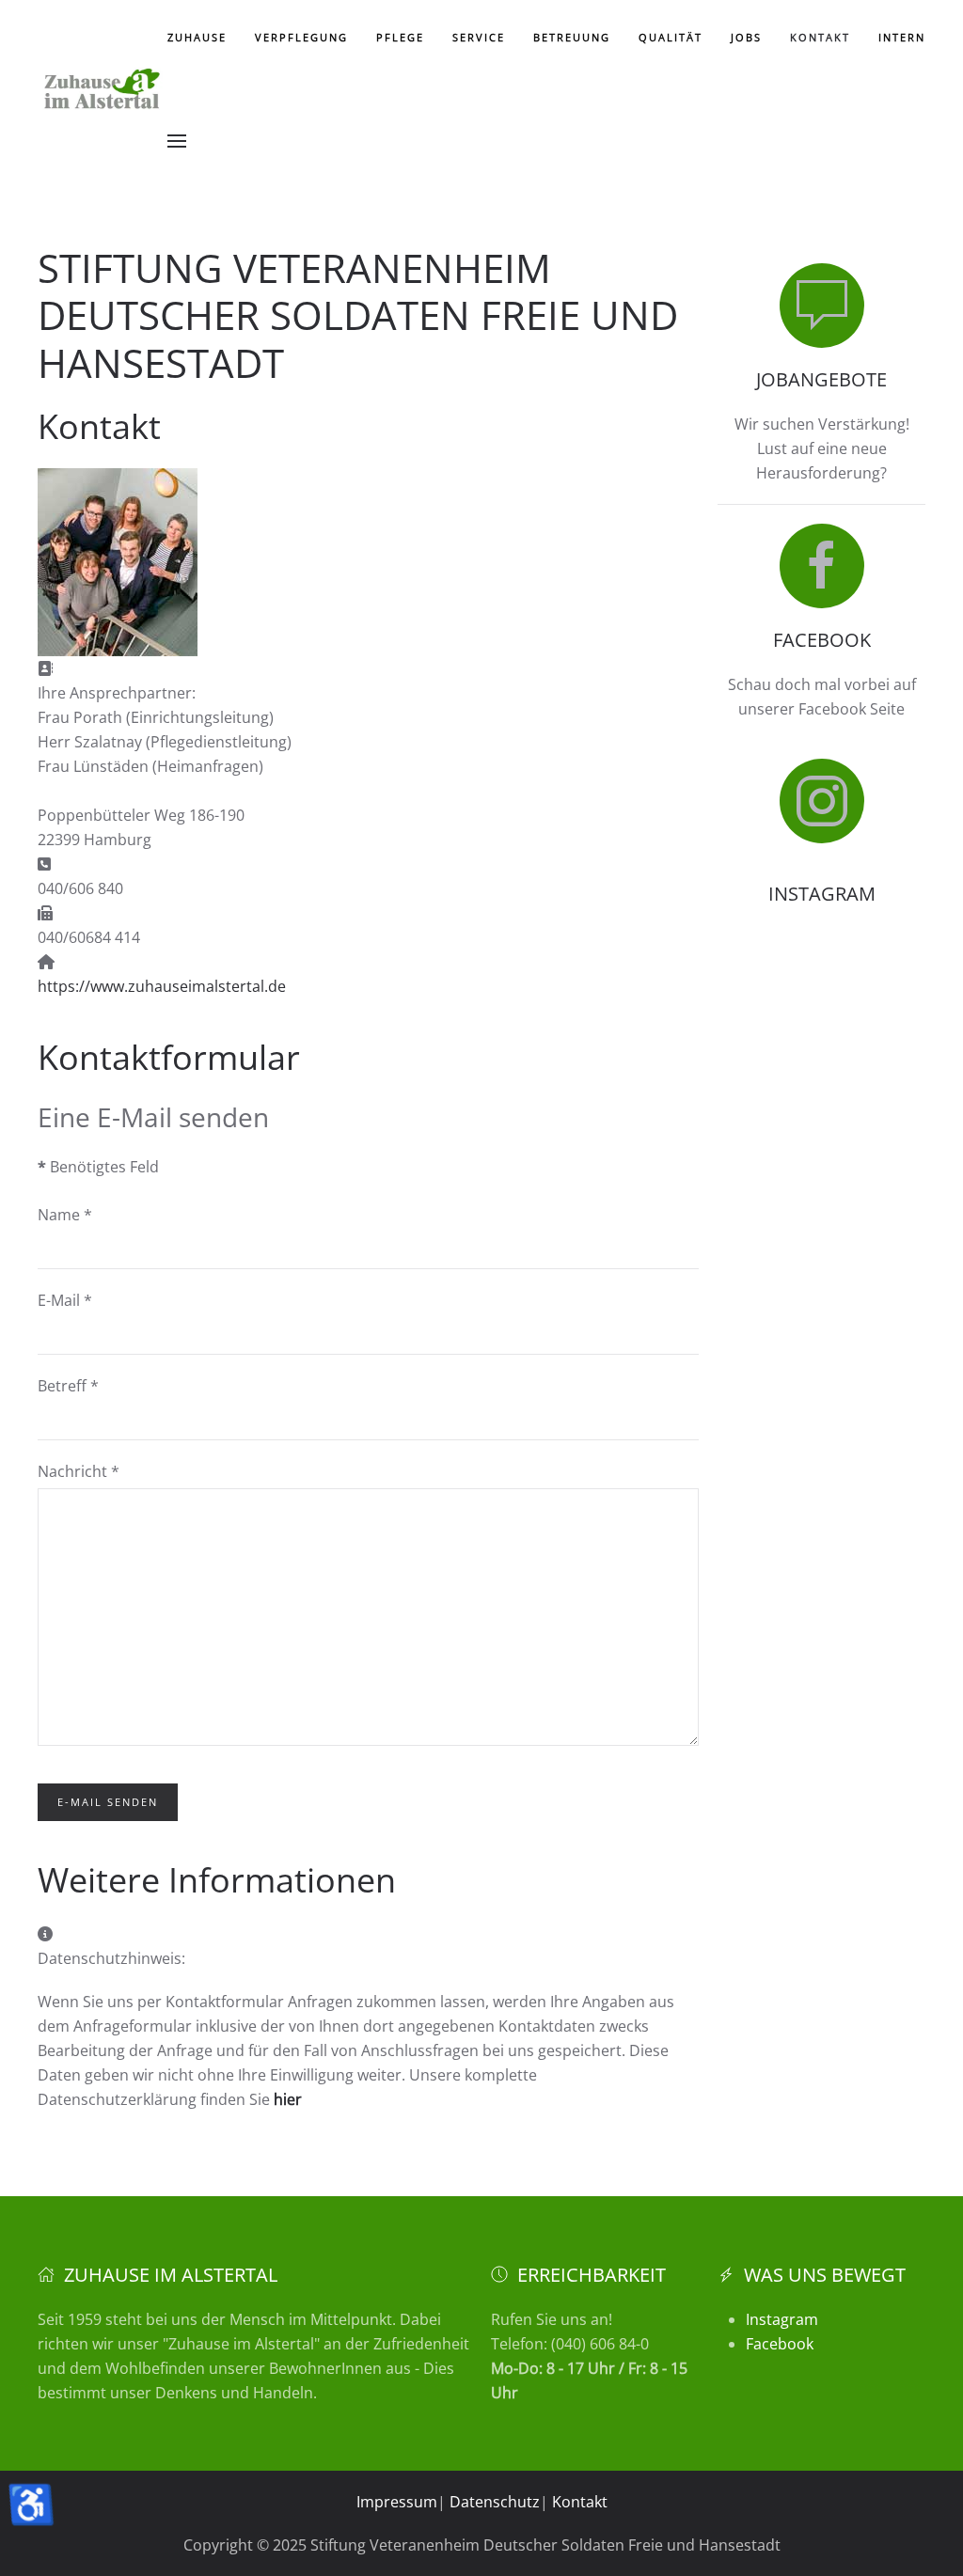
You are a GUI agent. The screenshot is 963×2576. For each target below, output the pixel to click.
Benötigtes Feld (98, 1167)
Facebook (780, 2344)
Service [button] (479, 37)
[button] (177, 141)
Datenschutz (495, 2502)
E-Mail (65, 1300)
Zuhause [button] (197, 37)
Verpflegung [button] (301, 37)
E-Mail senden (108, 1802)
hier (288, 2099)
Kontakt (820, 37)
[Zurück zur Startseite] (103, 89)
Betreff (68, 1386)
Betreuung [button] (572, 37)
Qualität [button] (671, 37)
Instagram (782, 2319)
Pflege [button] (400, 37)
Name (65, 1215)
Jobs (746, 37)
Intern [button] (902, 37)
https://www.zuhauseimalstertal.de (162, 986)
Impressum (397, 2502)
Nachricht (79, 1471)
